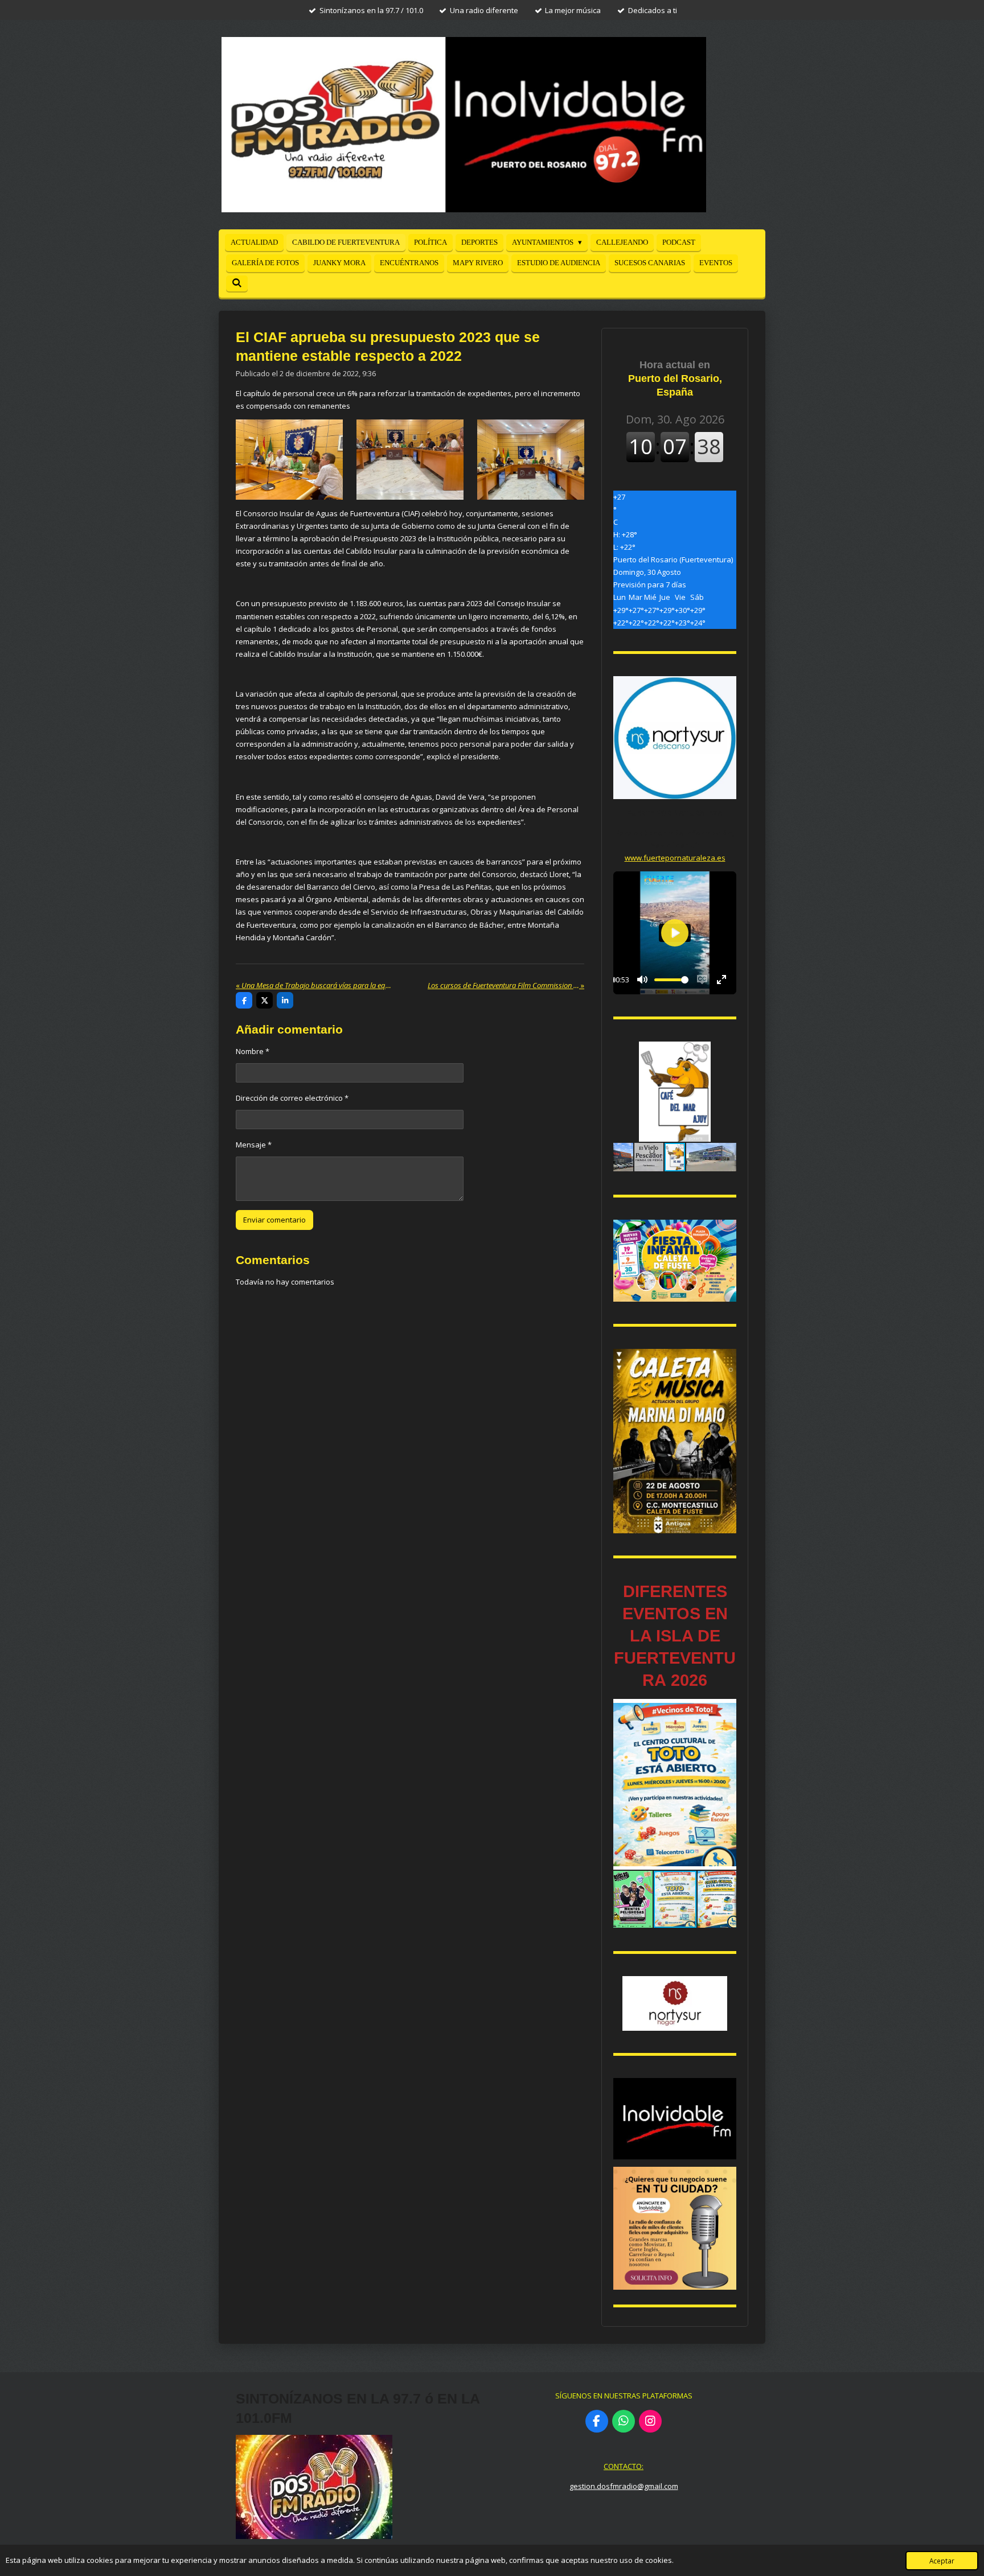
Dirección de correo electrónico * (292, 1098)
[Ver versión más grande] (289, 460)
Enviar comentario (274, 1220)
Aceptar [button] (942, 2561)
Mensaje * (254, 1145)
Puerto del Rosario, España (675, 378)
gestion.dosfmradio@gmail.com (624, 2486)
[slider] (671, 980)
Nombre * (253, 1051)
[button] (726, 1052)
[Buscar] (237, 283)
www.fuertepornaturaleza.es (675, 858)
